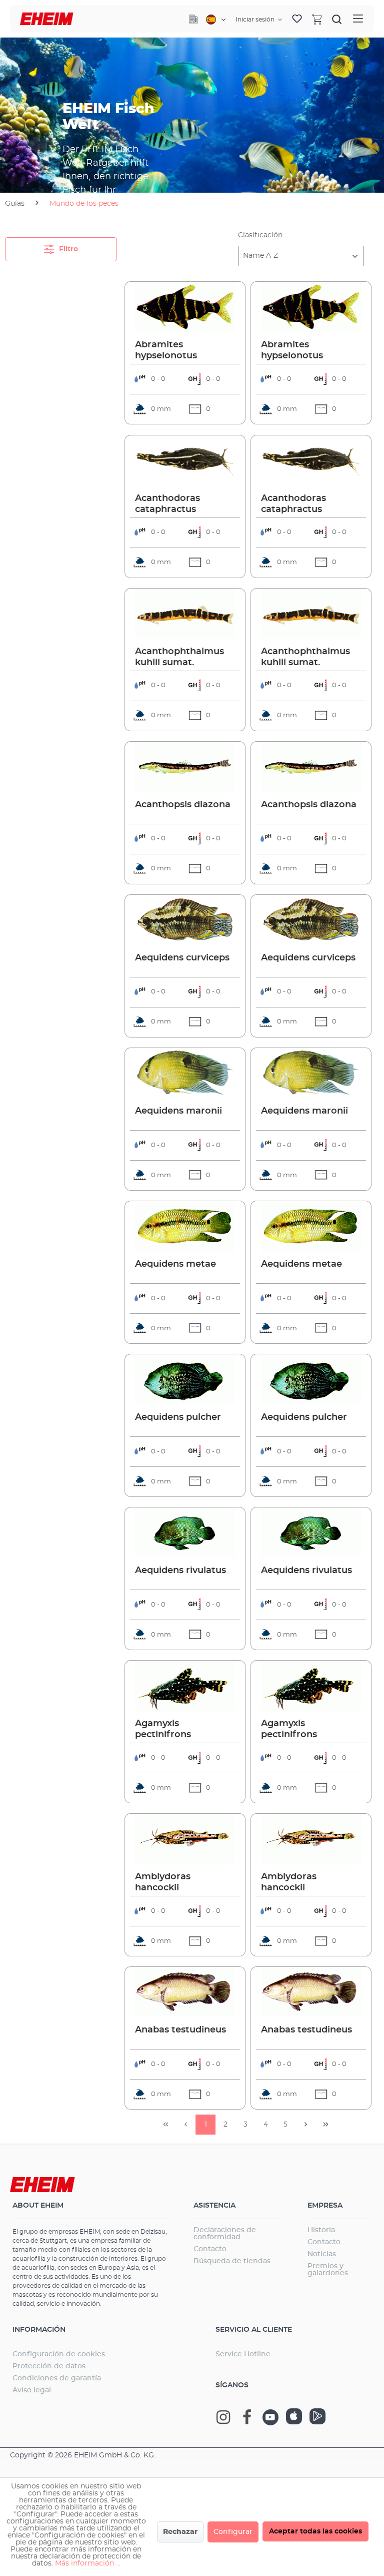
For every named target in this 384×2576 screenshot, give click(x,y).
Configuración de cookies (59, 2354)
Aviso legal (32, 2390)
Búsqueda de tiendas (232, 2261)
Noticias (322, 2254)
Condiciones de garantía (57, 2378)
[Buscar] (337, 19)
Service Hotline (243, 2354)
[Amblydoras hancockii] (185, 1839)
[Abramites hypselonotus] (185, 307)
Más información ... (88, 2563)
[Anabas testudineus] (185, 1992)
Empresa (325, 2206)
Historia (321, 2230)
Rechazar (180, 2532)
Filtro (67, 249)
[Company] (193, 19)
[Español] (216, 20)
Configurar (233, 2532)
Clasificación (260, 235)
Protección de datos (49, 2366)
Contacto (210, 2249)
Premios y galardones (328, 2270)
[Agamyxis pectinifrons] (185, 1686)
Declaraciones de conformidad (225, 2234)
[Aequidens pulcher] (185, 1379)
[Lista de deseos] (297, 19)
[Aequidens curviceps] (185, 920)
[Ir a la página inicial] (47, 19)
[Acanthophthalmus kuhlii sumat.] (185, 614)
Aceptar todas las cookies (315, 2531)
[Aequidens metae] (185, 1226)
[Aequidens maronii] (185, 1073)
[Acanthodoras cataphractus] (185, 460)
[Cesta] (317, 19)
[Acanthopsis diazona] (185, 767)
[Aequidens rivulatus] (185, 1532)
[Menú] (358, 19)
